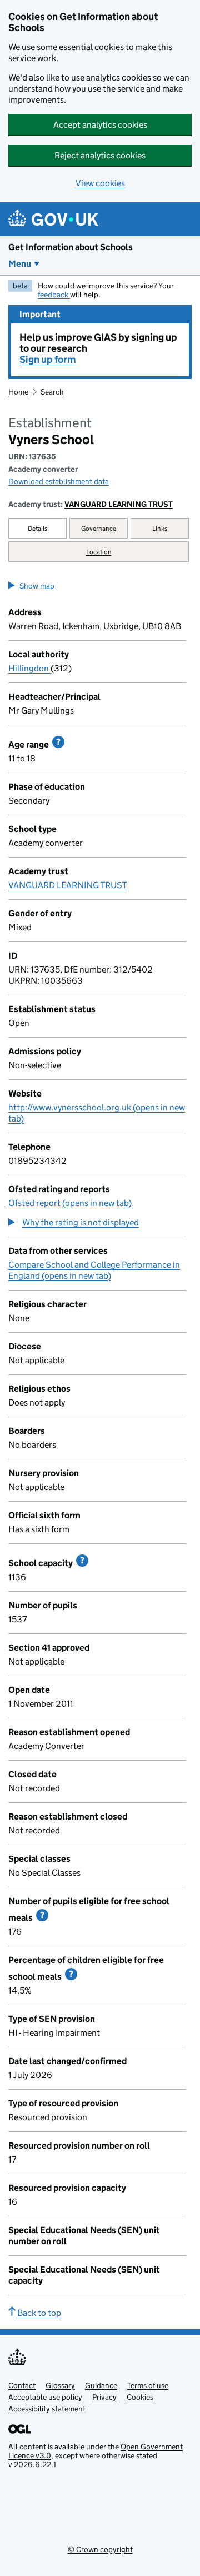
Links (160, 528)
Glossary (60, 2385)
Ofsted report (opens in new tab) (70, 1203)
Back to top (38, 2313)
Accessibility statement (47, 2409)
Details (38, 528)
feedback (54, 295)
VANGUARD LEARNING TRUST (119, 504)
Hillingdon (29, 668)
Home (18, 392)
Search (52, 392)
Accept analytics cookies (100, 125)
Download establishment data (59, 481)
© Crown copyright (100, 2549)
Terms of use (148, 2385)
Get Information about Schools (71, 247)
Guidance (101, 2385)
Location (99, 552)
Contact (22, 2385)
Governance (99, 528)
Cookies (140, 2397)
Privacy (104, 2397)
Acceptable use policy (45, 2397)
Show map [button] (37, 586)
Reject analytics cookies (100, 155)
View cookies (100, 183)
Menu (20, 264)
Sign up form (47, 360)
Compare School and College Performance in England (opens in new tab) (94, 1270)
